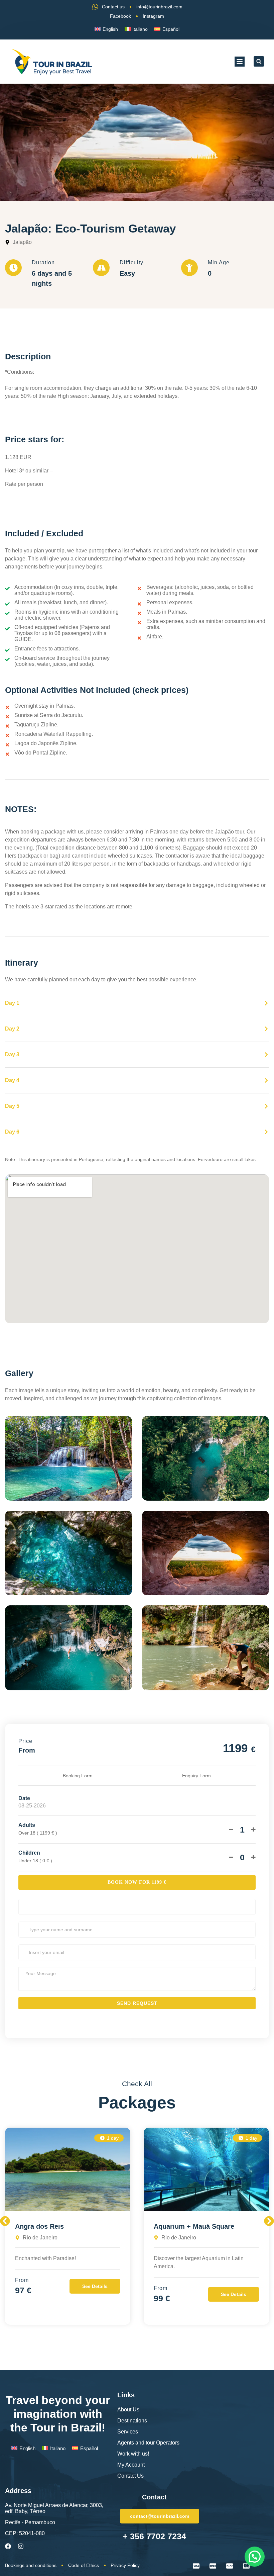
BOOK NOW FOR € (137, 1882)
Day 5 (12, 1106)
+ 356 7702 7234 (154, 2536)
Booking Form (78, 1776)
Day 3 (12, 1054)
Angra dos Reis (39, 2226)
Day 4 (12, 1080)
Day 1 (12, 1003)
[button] (240, 62)
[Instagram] (21, 2546)
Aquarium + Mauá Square (194, 2226)
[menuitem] (106, 29)
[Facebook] (8, 2546)
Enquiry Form (196, 1776)
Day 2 (12, 1029)
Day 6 (12, 1132)
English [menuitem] (110, 29)
